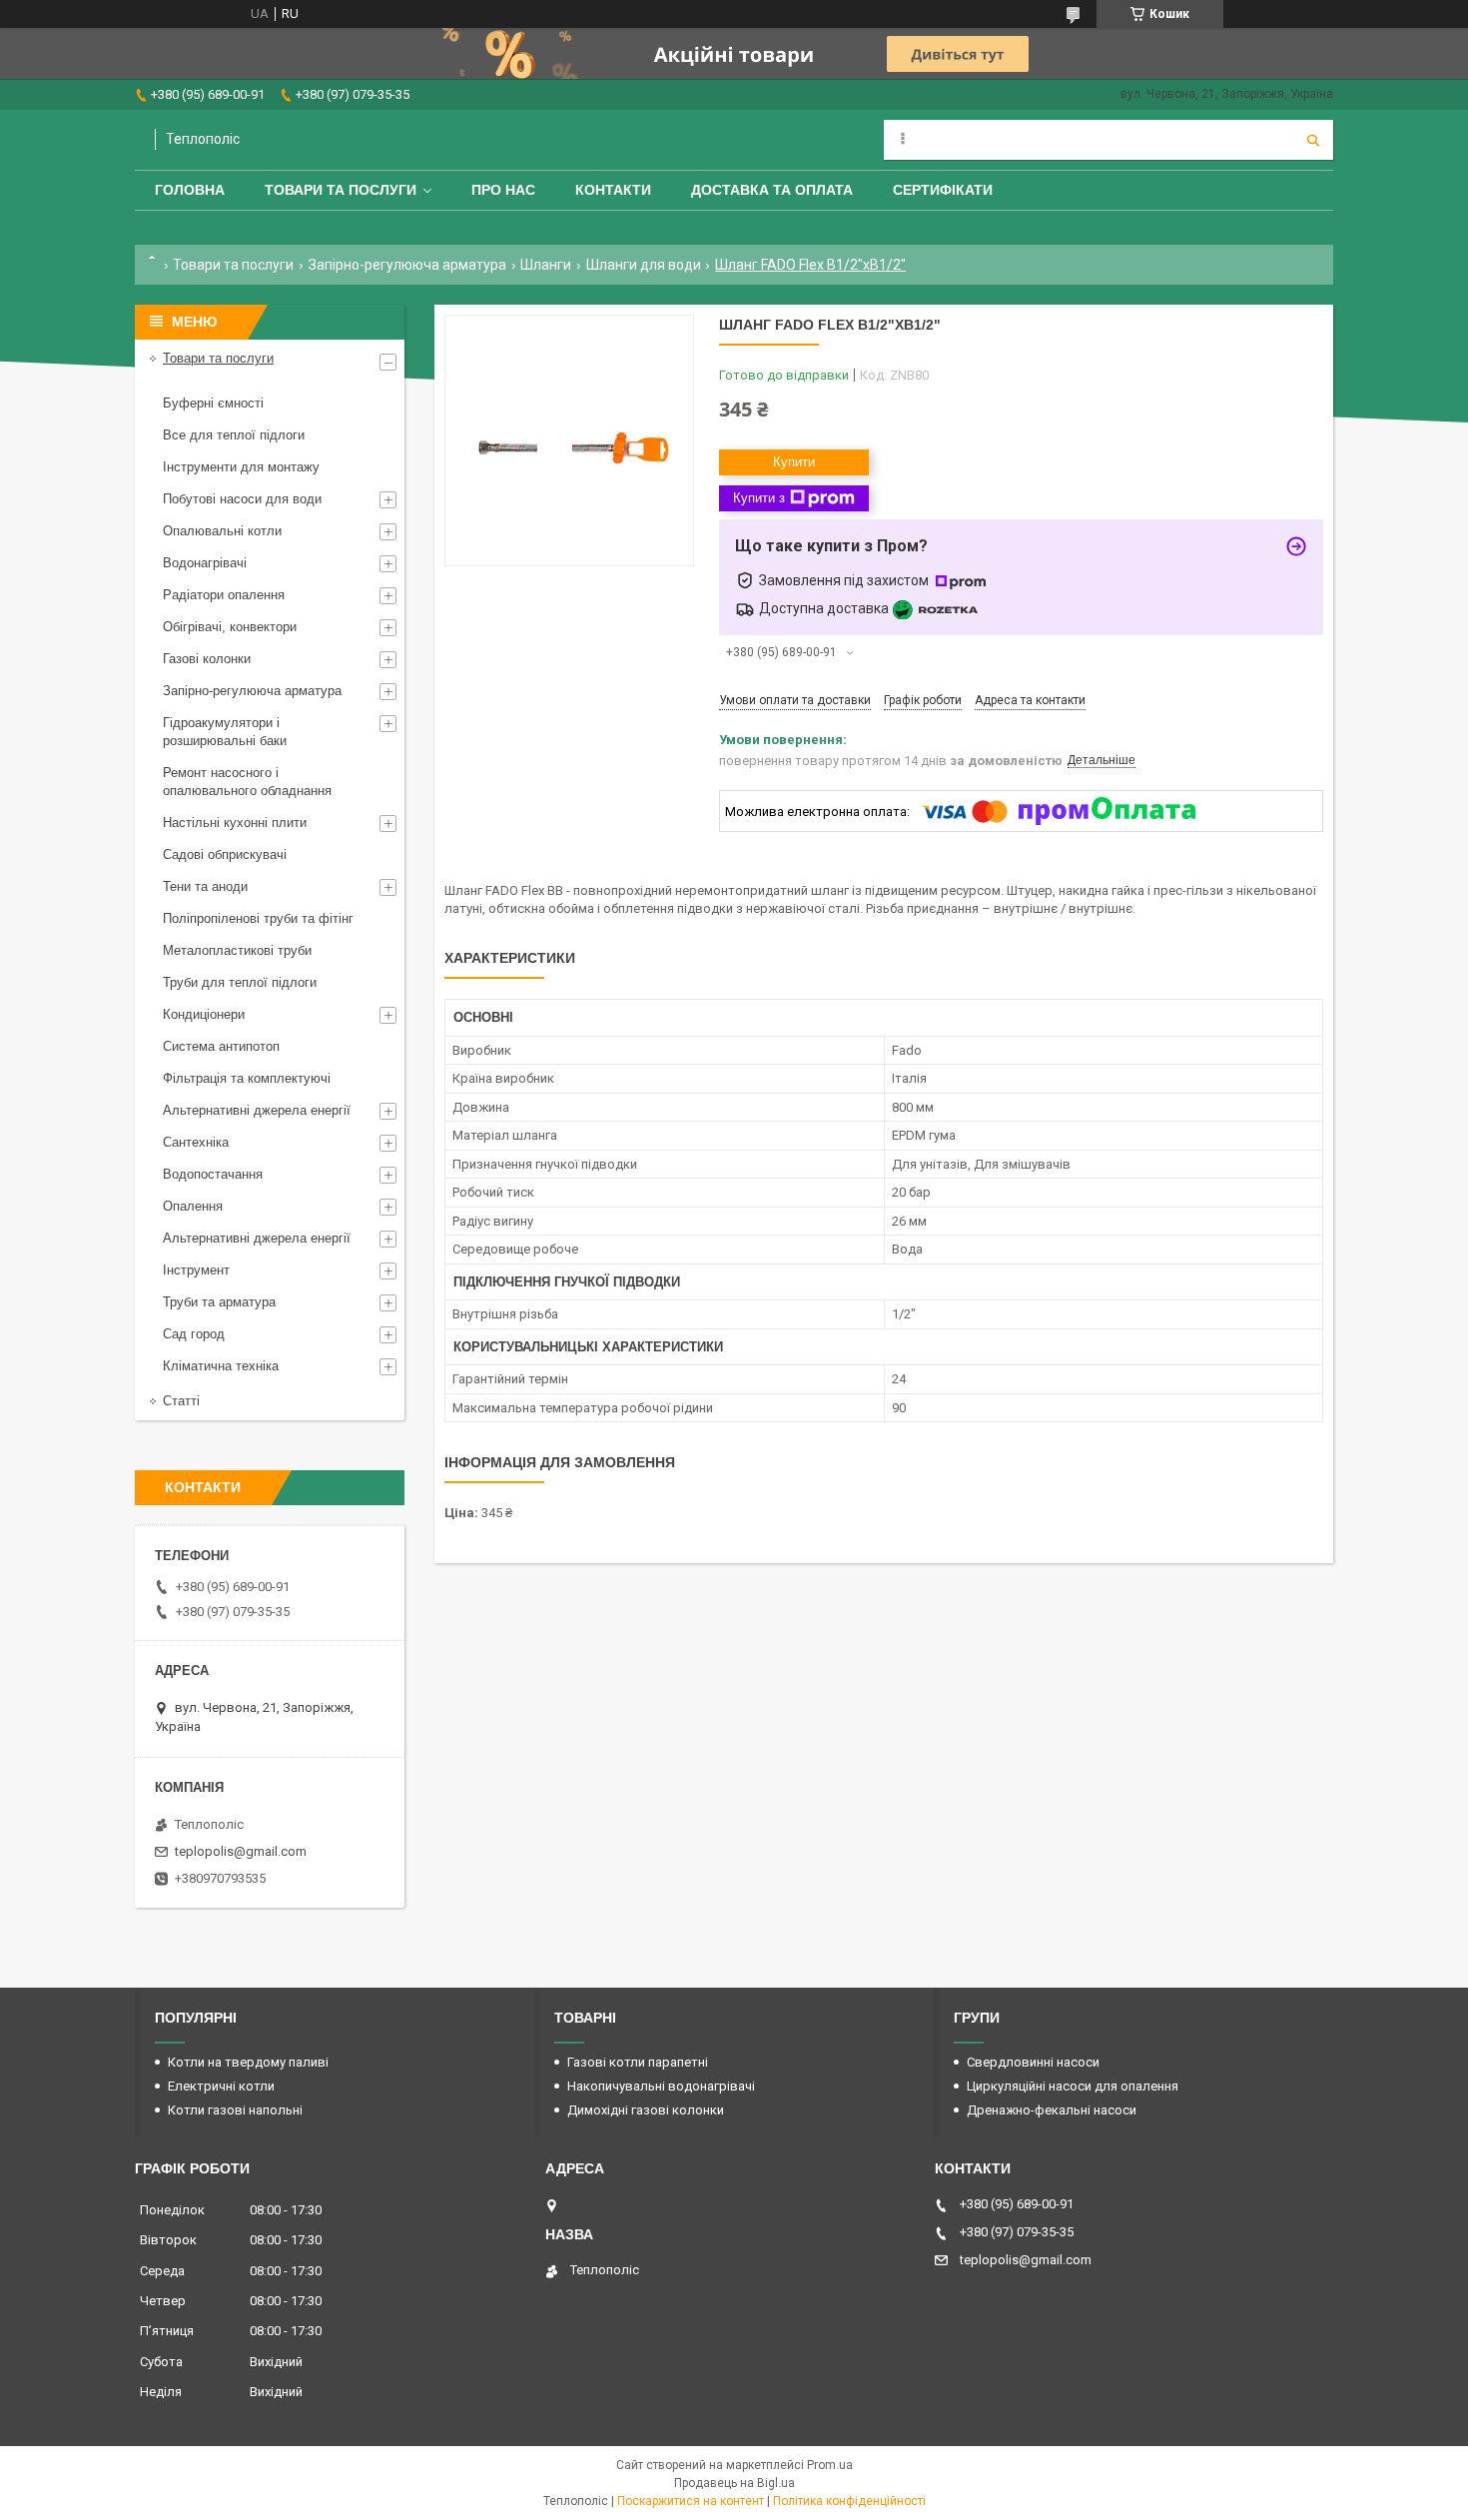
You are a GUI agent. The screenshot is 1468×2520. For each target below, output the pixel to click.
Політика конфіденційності (849, 2501)
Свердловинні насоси (1033, 2062)
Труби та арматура (219, 1302)
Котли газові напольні (235, 2110)
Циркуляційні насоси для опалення (1073, 2086)
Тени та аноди (205, 886)
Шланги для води (644, 265)
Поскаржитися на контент (691, 2501)
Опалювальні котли (222, 531)
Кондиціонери (204, 1014)
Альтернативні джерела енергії (257, 1110)
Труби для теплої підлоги (240, 982)
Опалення (193, 1206)
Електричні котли (221, 2086)
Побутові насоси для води (242, 499)
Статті (181, 1401)
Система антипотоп (221, 1046)
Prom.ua (830, 2465)
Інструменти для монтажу (241, 467)
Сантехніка (196, 1142)
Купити (794, 462)
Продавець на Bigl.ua (734, 2483)
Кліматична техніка (221, 1366)
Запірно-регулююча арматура (407, 265)
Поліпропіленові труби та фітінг (258, 918)
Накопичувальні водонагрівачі (661, 2086)
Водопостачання (213, 1174)
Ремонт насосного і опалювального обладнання (247, 782)
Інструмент (196, 1270)
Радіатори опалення (224, 595)
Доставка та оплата (772, 190)
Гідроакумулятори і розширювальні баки (225, 732)
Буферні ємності (213, 403)
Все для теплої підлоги (234, 435)
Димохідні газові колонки (646, 2110)
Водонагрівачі (205, 563)
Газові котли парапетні (638, 2062)
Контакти (613, 190)
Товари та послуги (341, 190)
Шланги (546, 265)
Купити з (759, 498)
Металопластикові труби (237, 950)
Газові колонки (207, 659)
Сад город (194, 1334)
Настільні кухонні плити (235, 823)
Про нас (503, 190)
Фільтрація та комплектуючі (247, 1078)
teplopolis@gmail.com (241, 1851)
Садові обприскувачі (225, 854)
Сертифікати (943, 190)
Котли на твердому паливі (248, 2062)
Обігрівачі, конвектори (230, 627)
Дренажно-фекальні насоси (1052, 2110)
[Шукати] (1313, 140)
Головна (190, 190)
